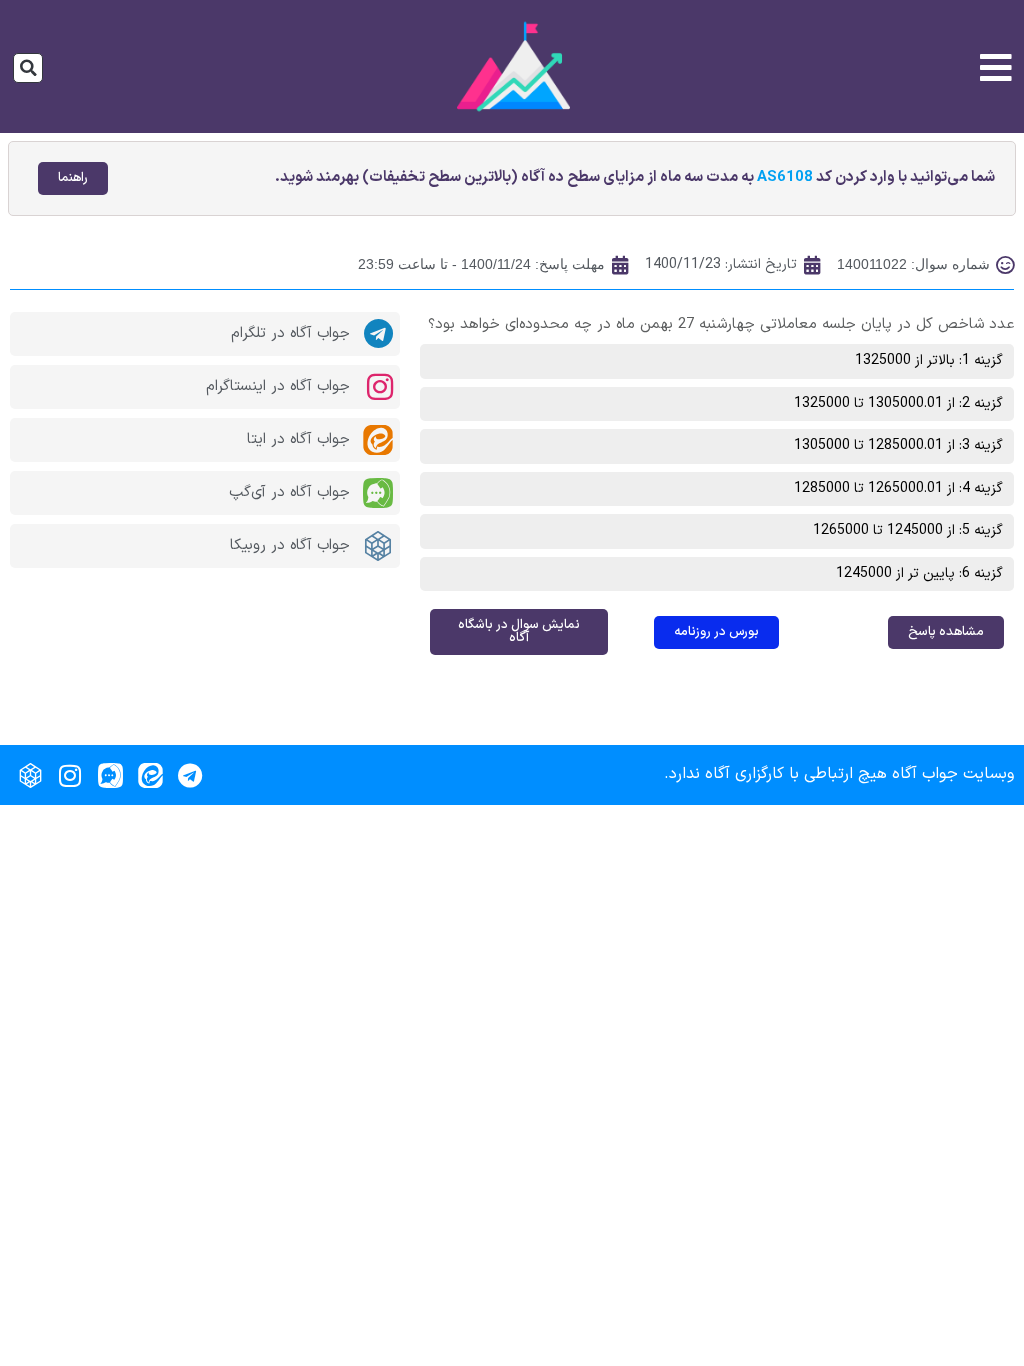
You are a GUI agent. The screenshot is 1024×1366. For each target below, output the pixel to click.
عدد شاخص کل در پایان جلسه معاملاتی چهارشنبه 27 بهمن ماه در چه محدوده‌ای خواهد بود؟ (721, 324)
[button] (28, 68)
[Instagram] (70, 775)
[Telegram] (190, 775)
